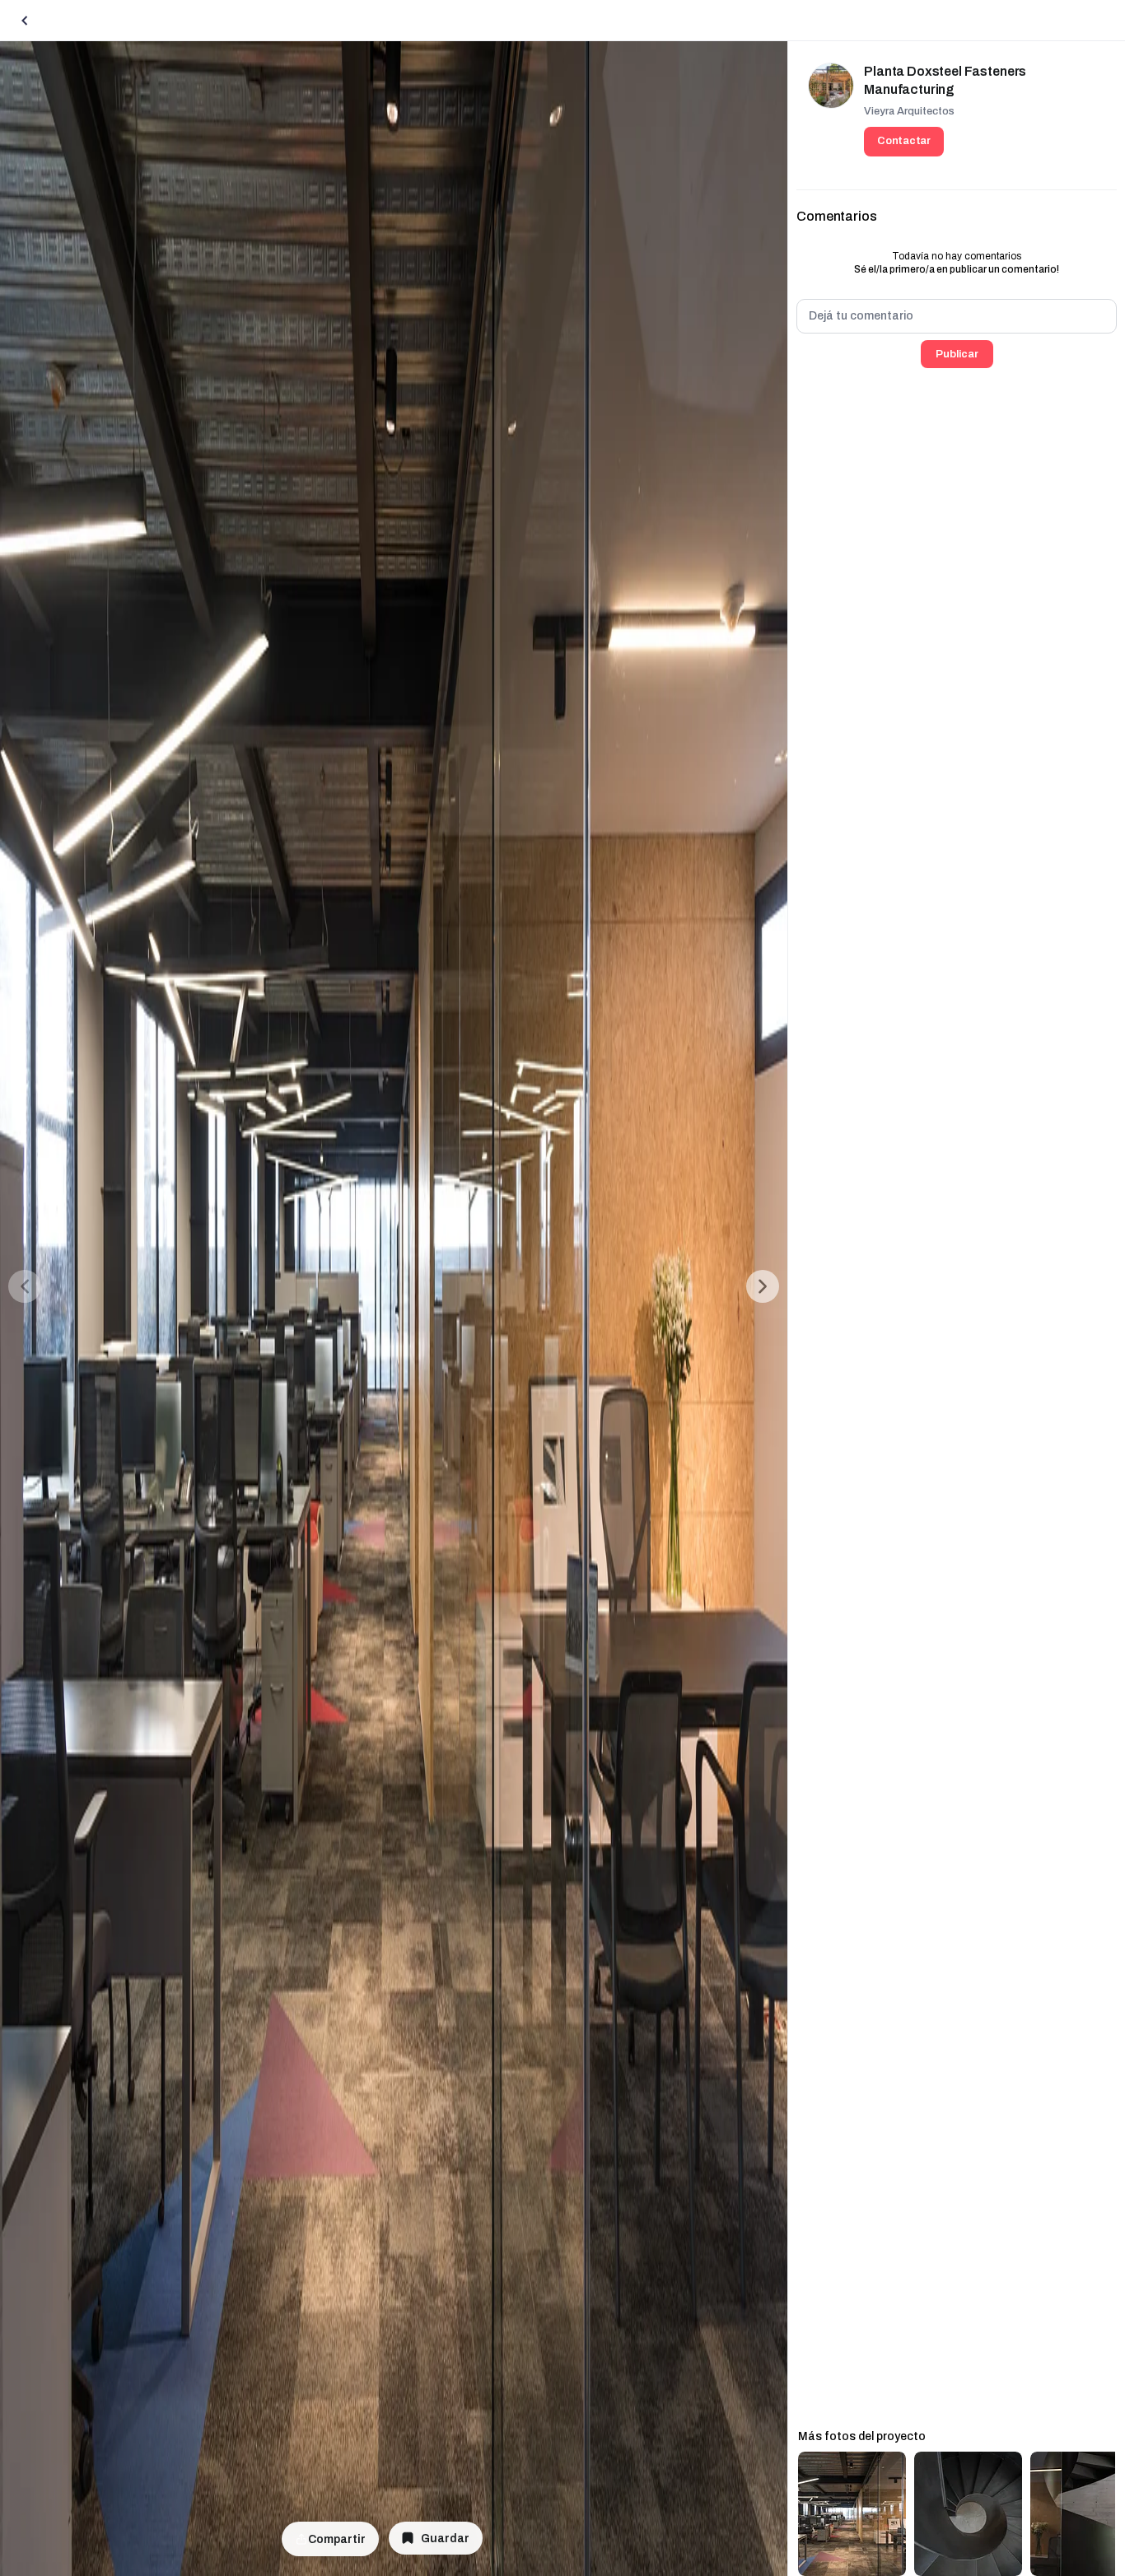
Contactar (904, 141)
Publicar (957, 354)
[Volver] (25, 21)
